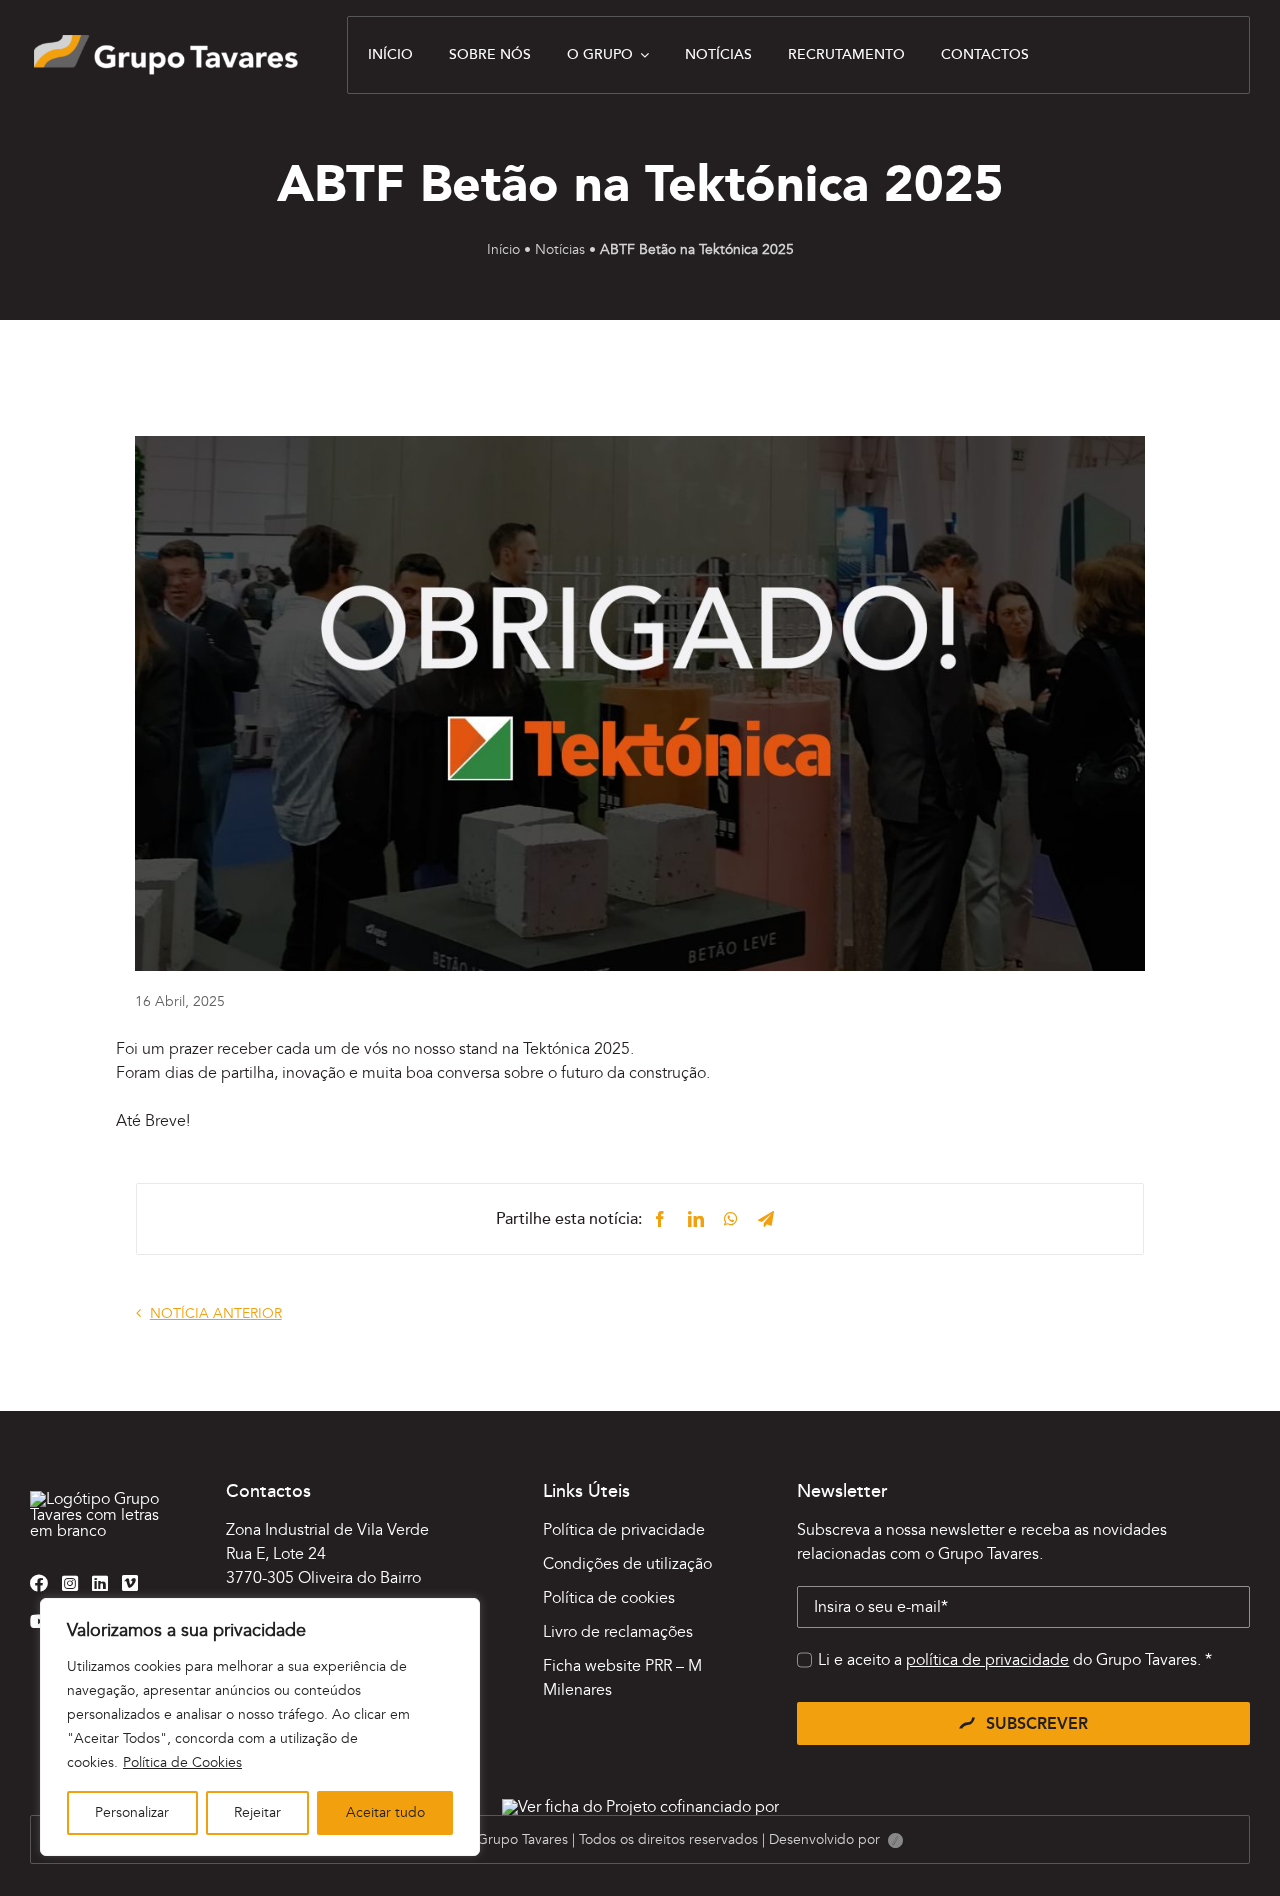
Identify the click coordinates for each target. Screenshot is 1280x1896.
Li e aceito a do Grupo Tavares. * (1015, 1660)
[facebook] (39, 1583)
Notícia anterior (216, 1313)
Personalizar (132, 1812)
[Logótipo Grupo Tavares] (166, 43)
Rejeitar (257, 1812)
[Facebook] (660, 1219)
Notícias (560, 249)
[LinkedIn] (696, 1219)
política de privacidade (987, 1660)
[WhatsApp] (731, 1219)
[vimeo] (130, 1583)
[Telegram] (766, 1219)
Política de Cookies (182, 1762)
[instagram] (70, 1583)
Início (503, 249)
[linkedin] (100, 1583)
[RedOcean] (895, 1841)
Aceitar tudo (385, 1812)
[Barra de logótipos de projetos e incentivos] (640, 1807)
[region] (260, 1727)
